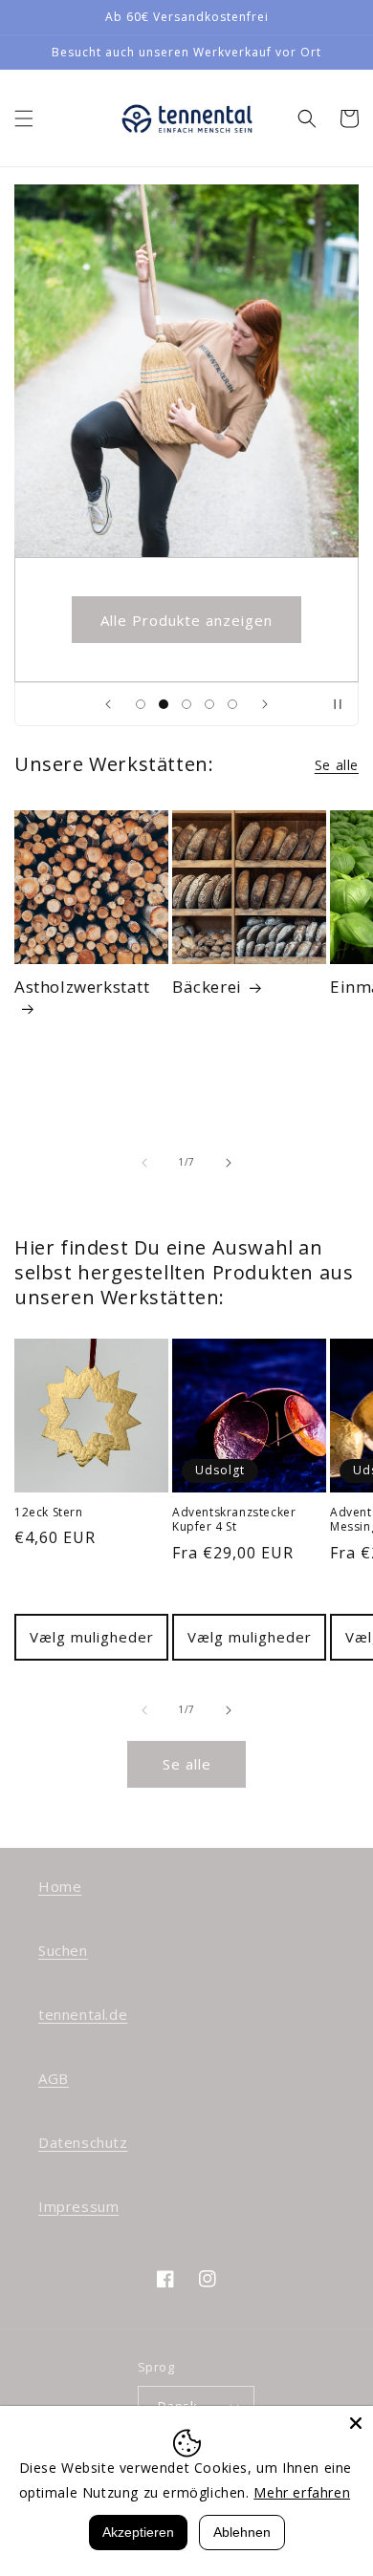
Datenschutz (83, 2142)
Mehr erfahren (302, 2492)
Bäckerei (207, 987)
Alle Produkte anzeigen (186, 620)
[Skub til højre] (229, 1163)
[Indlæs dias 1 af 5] (141, 704)
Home (60, 1886)
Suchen (63, 1950)
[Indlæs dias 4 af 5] (209, 704)
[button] (24, 118)
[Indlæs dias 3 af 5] (186, 704)
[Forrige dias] (108, 704)
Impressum (78, 2206)
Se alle (337, 765)
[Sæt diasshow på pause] (338, 704)
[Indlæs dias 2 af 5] (164, 704)
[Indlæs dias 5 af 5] (232, 704)
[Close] (356, 2423)
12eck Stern (49, 1513)
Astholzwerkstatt (82, 987)
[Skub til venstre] (144, 1163)
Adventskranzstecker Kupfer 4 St (234, 1520)
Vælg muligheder (92, 1637)
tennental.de (83, 2014)
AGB (54, 2078)
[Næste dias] (265, 704)
